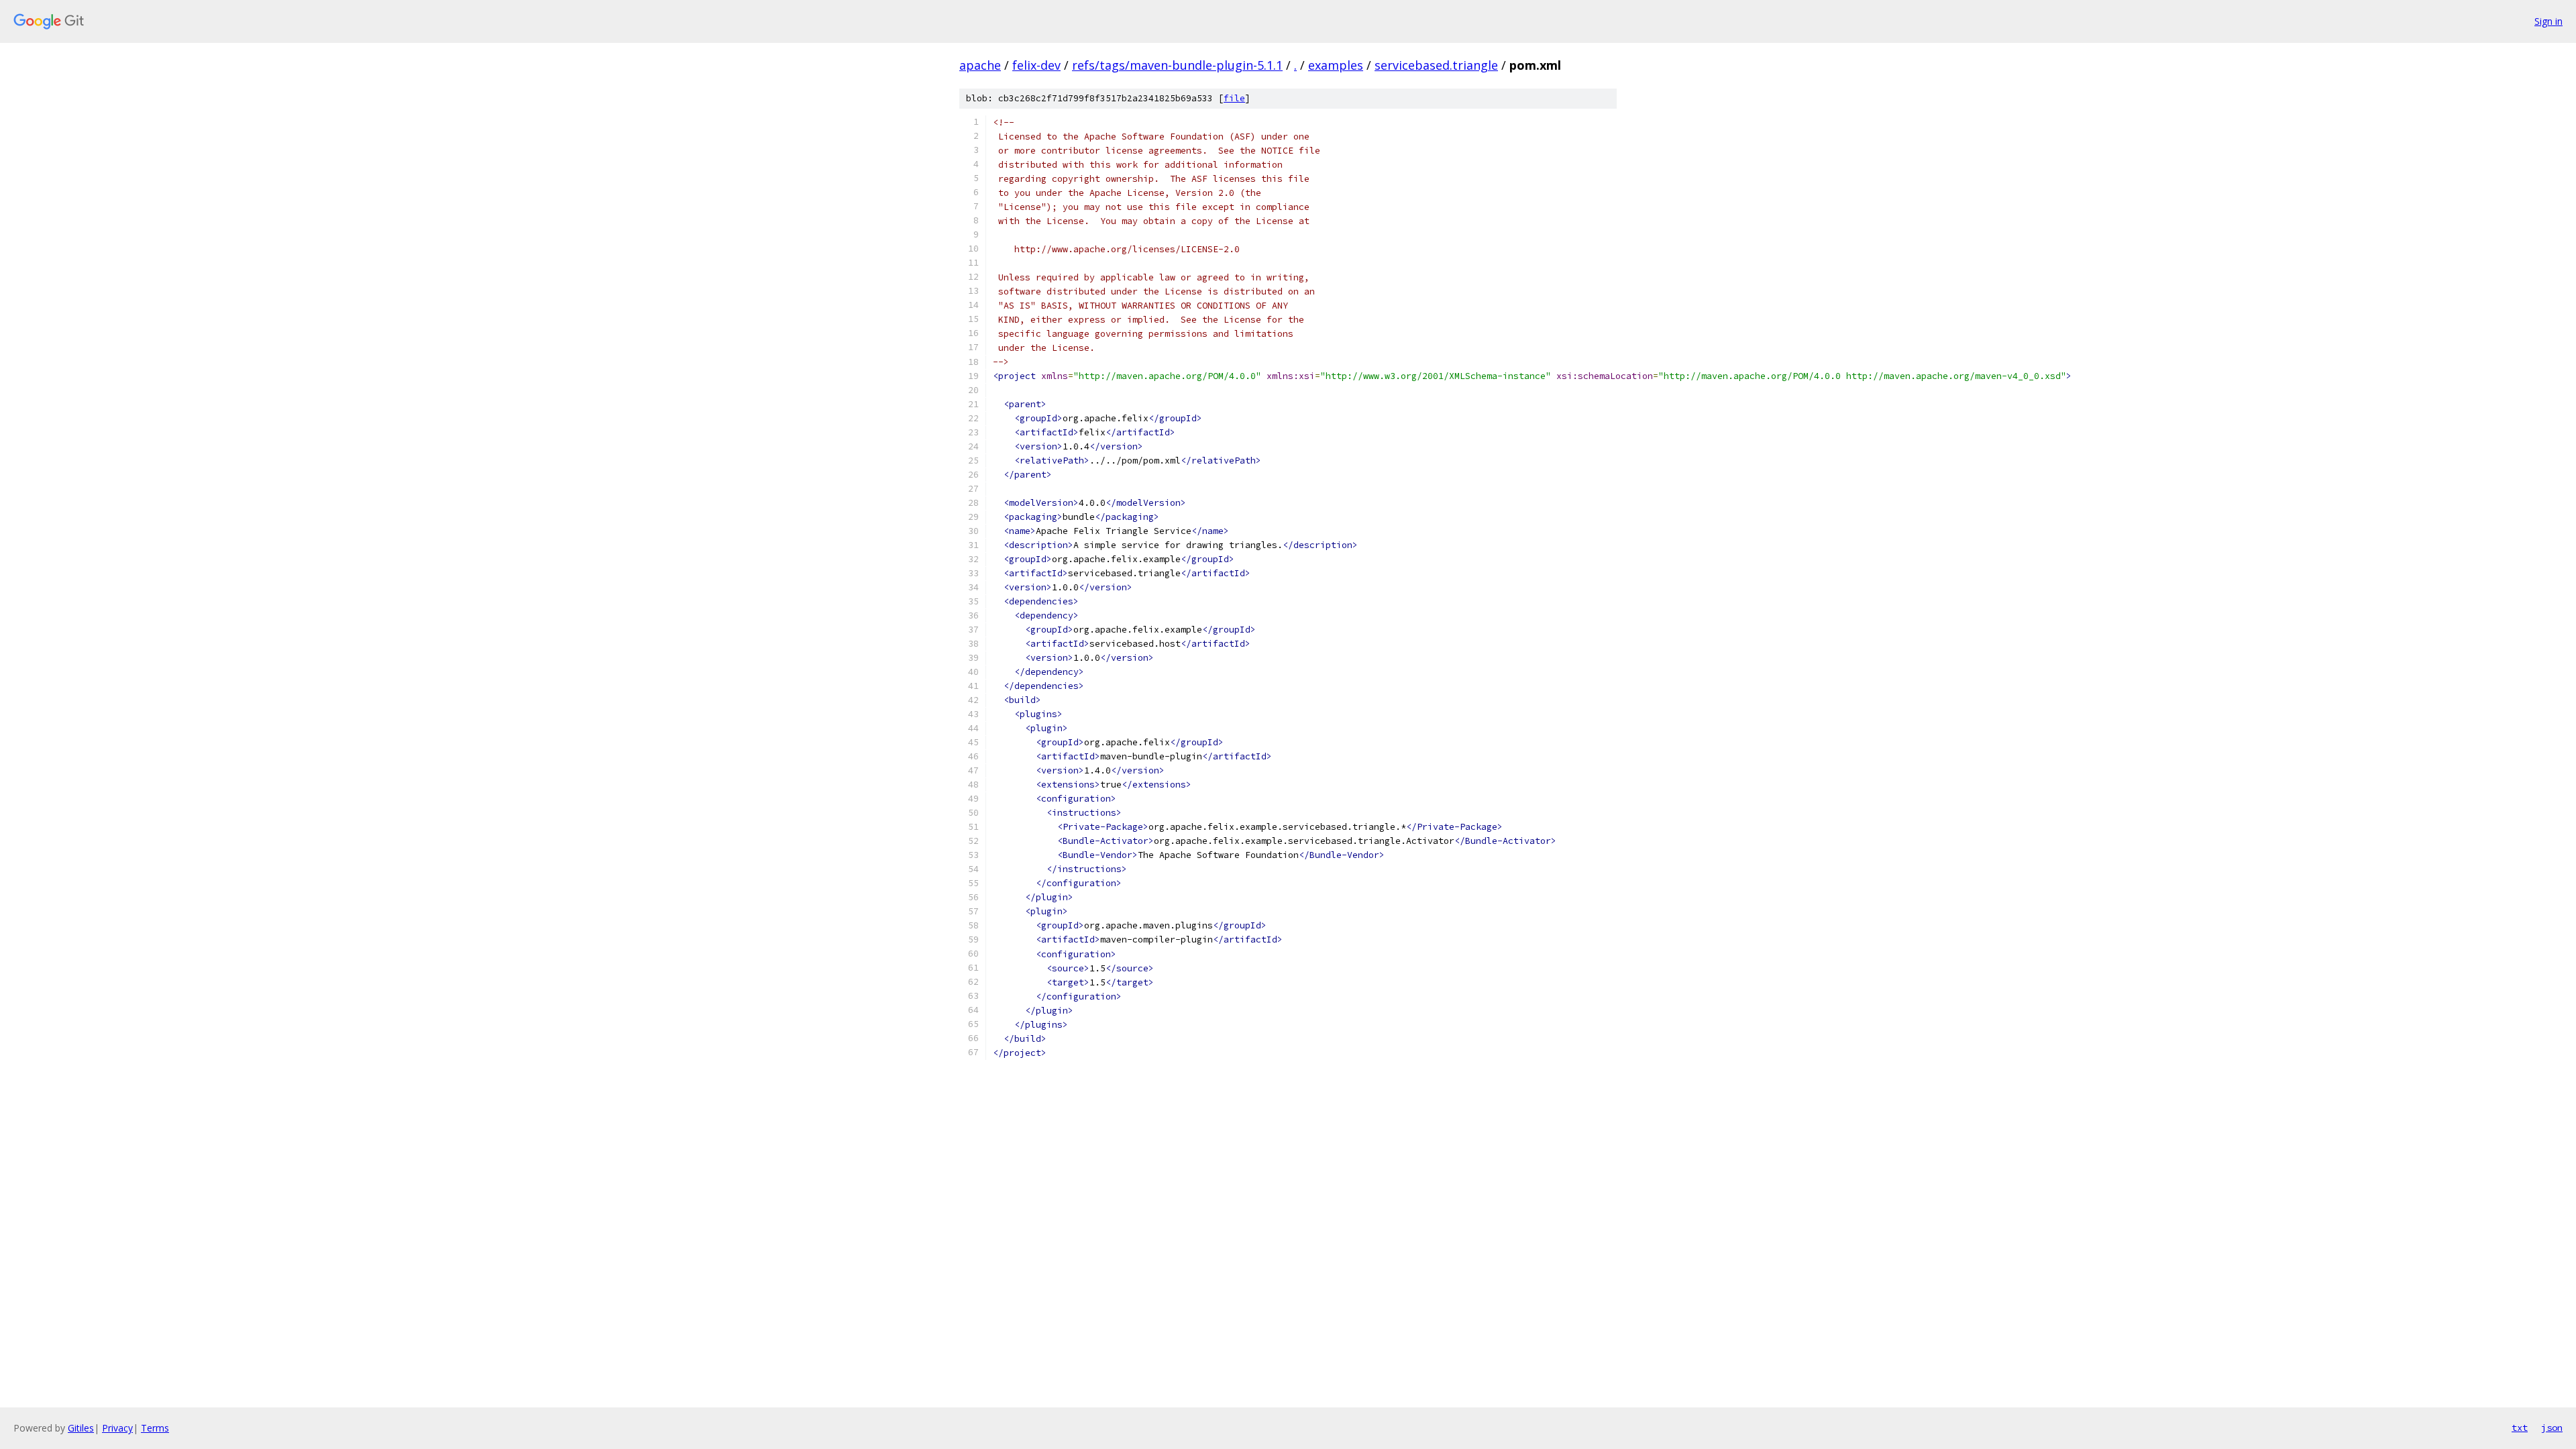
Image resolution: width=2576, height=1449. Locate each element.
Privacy (117, 1428)
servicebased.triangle (1436, 65)
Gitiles (81, 1428)
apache (980, 65)
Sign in (2548, 21)
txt (2520, 1428)
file (1234, 98)
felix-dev (1036, 65)
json (2552, 1428)
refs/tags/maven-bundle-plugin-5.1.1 (1177, 65)
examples (1336, 65)
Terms (155, 1428)
